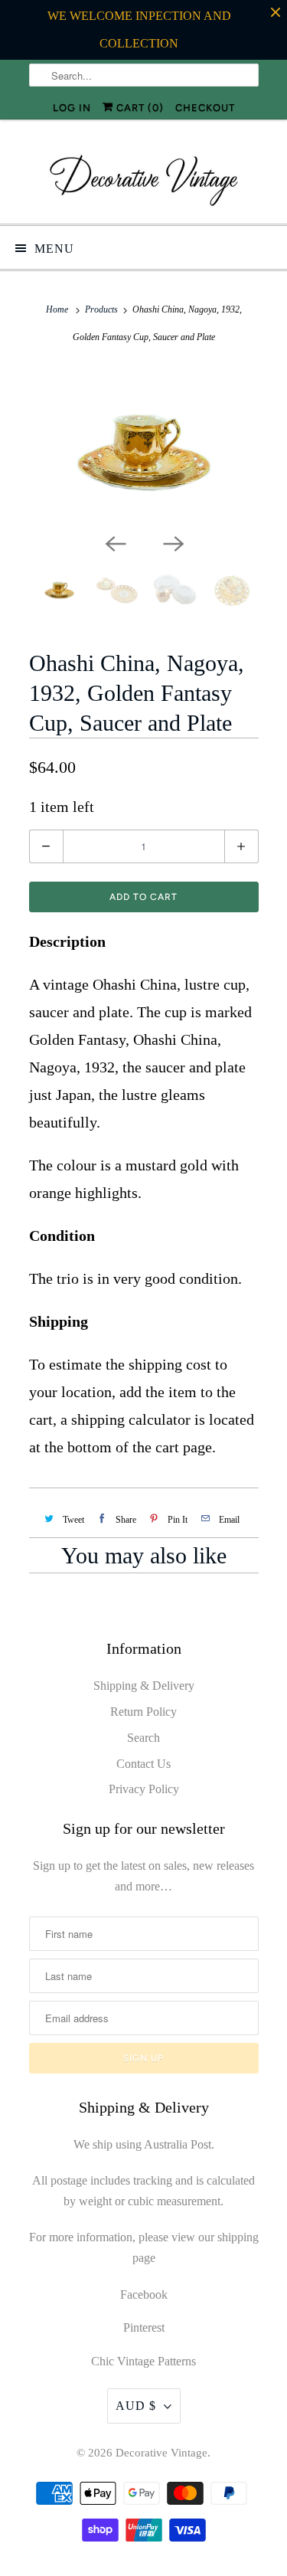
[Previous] (115, 542)
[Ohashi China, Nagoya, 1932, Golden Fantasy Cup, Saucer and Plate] (144, 447)
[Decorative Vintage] (144, 177)
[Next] (173, 542)
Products (101, 309)
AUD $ (136, 2406)
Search (143, 1738)
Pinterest (144, 2327)
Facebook (144, 2295)
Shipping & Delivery (144, 1686)
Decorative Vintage (161, 2453)
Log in (72, 108)
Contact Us (143, 1764)
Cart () (139, 108)
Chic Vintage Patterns (143, 2361)
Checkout (205, 108)
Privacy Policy (144, 1789)
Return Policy (143, 1712)
